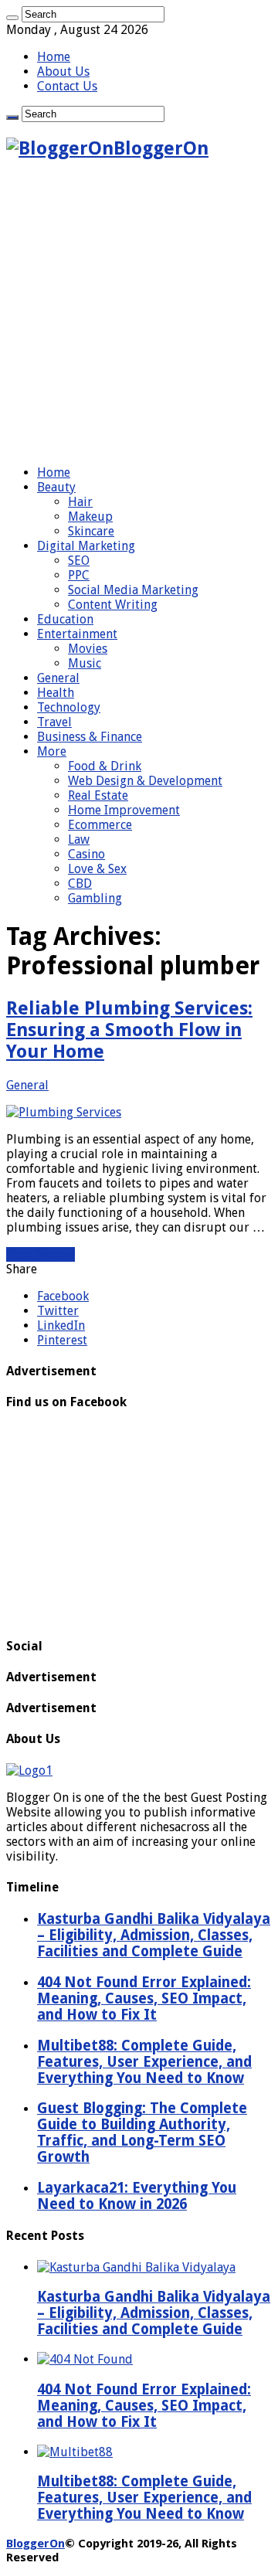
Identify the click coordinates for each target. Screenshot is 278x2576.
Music (85, 663)
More (52, 751)
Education (65, 619)
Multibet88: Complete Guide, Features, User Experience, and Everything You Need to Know (144, 2498)
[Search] (12, 18)
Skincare (91, 531)
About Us (63, 71)
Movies (88, 649)
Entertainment (77, 634)
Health (56, 693)
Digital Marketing (86, 546)
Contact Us (67, 86)
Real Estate (98, 795)
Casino (86, 854)
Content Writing (113, 605)
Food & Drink (105, 766)
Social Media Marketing (133, 590)
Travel (54, 722)
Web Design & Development (145, 781)
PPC (79, 575)
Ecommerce (100, 825)
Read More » (41, 1254)
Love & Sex (97, 869)
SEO (79, 561)
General (58, 678)
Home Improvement (124, 810)
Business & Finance (90, 737)
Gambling (95, 898)
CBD (80, 884)
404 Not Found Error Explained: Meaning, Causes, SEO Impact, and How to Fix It (144, 2406)
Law (79, 839)
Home (54, 57)
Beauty (56, 487)
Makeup (90, 517)
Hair (80, 502)
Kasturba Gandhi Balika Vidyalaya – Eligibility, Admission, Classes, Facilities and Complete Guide (154, 2313)
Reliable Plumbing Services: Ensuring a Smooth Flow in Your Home (129, 1030)
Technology (69, 707)
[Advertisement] (139, 314)
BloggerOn (36, 2544)
